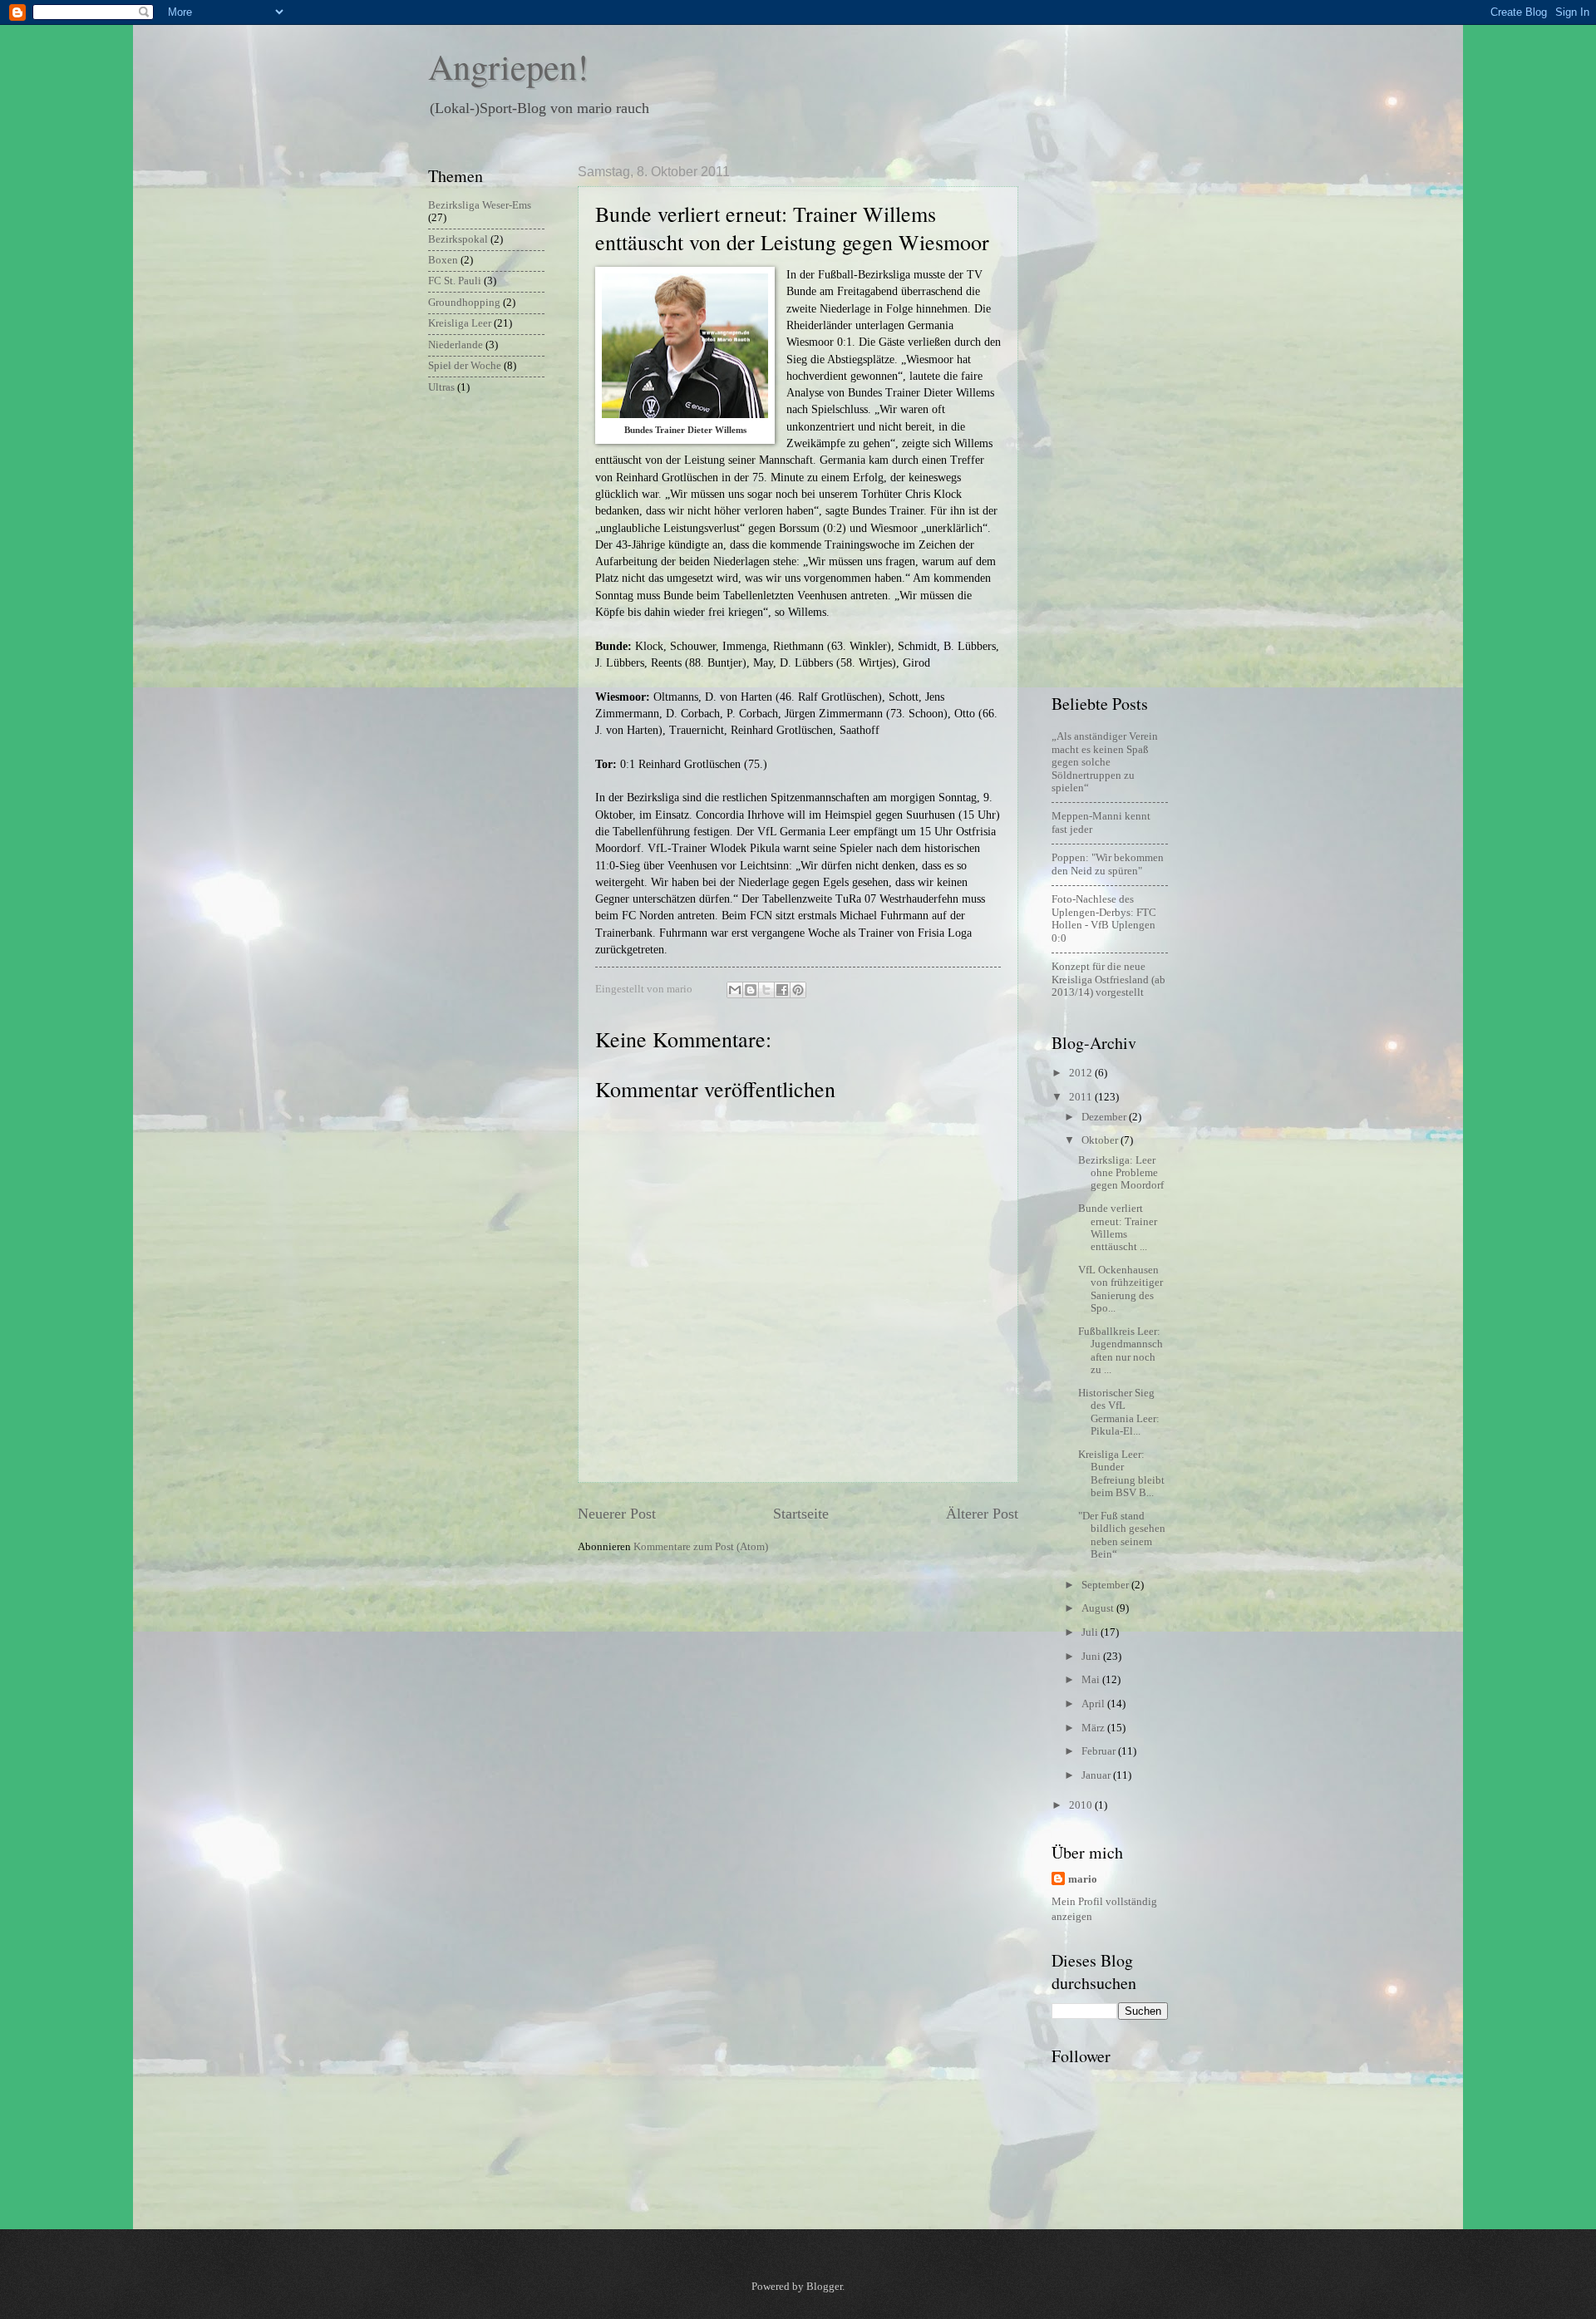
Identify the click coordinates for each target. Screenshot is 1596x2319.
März (1094, 1728)
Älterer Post (982, 1514)
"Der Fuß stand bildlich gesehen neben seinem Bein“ (1122, 1535)
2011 (1082, 1097)
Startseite (801, 1514)
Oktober (1101, 1140)
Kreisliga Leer (460, 323)
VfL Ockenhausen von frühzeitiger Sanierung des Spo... (1121, 1289)
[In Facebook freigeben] (782, 990)
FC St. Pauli (455, 281)
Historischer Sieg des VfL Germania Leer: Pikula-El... (1119, 1412)
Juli (1091, 1632)
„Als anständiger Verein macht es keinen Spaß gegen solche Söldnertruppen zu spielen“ (1105, 762)
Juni (1092, 1657)
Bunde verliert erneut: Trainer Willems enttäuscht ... (1118, 1228)
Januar (1097, 1775)
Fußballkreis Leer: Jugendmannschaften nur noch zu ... (1121, 1351)
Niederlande (456, 345)
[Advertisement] (1118, 414)
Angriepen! (508, 66)
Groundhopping (464, 303)
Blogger (824, 2287)
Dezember (1105, 1117)
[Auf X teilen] (766, 990)
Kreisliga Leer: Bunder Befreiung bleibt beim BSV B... (1121, 1474)
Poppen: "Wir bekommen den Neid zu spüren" (1108, 864)
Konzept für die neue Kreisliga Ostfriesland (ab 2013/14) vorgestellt (1108, 980)
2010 (1082, 1805)
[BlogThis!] (751, 990)
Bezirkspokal (458, 239)
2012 (1082, 1073)
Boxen (443, 260)
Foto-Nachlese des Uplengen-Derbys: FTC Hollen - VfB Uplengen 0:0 (1104, 918)
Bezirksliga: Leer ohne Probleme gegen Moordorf (1121, 1173)
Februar (1100, 1751)
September (1106, 1585)
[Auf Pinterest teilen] (798, 990)
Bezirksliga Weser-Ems (480, 205)
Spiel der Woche (465, 366)
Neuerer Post (617, 1514)
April (1094, 1704)
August (1099, 1608)
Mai (1092, 1680)
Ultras (441, 387)
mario (1083, 1879)
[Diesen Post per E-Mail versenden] (735, 990)
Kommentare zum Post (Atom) (701, 1547)
